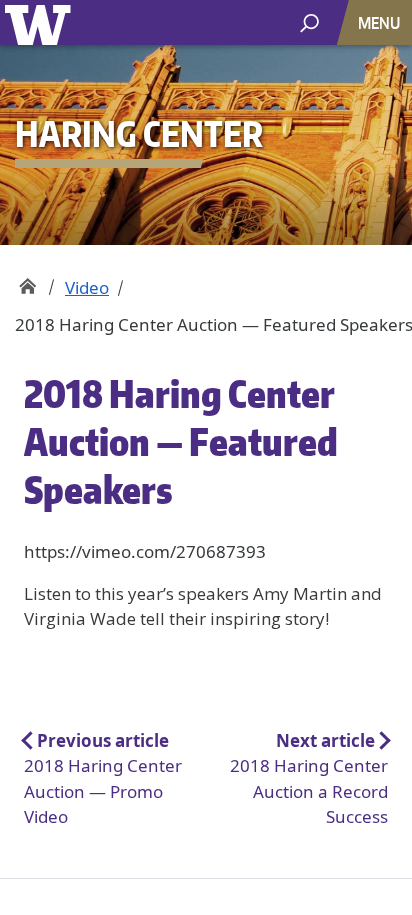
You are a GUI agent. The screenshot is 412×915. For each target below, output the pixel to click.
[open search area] (309, 21)
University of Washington (41, 22)
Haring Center (27, 280)
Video (87, 287)
